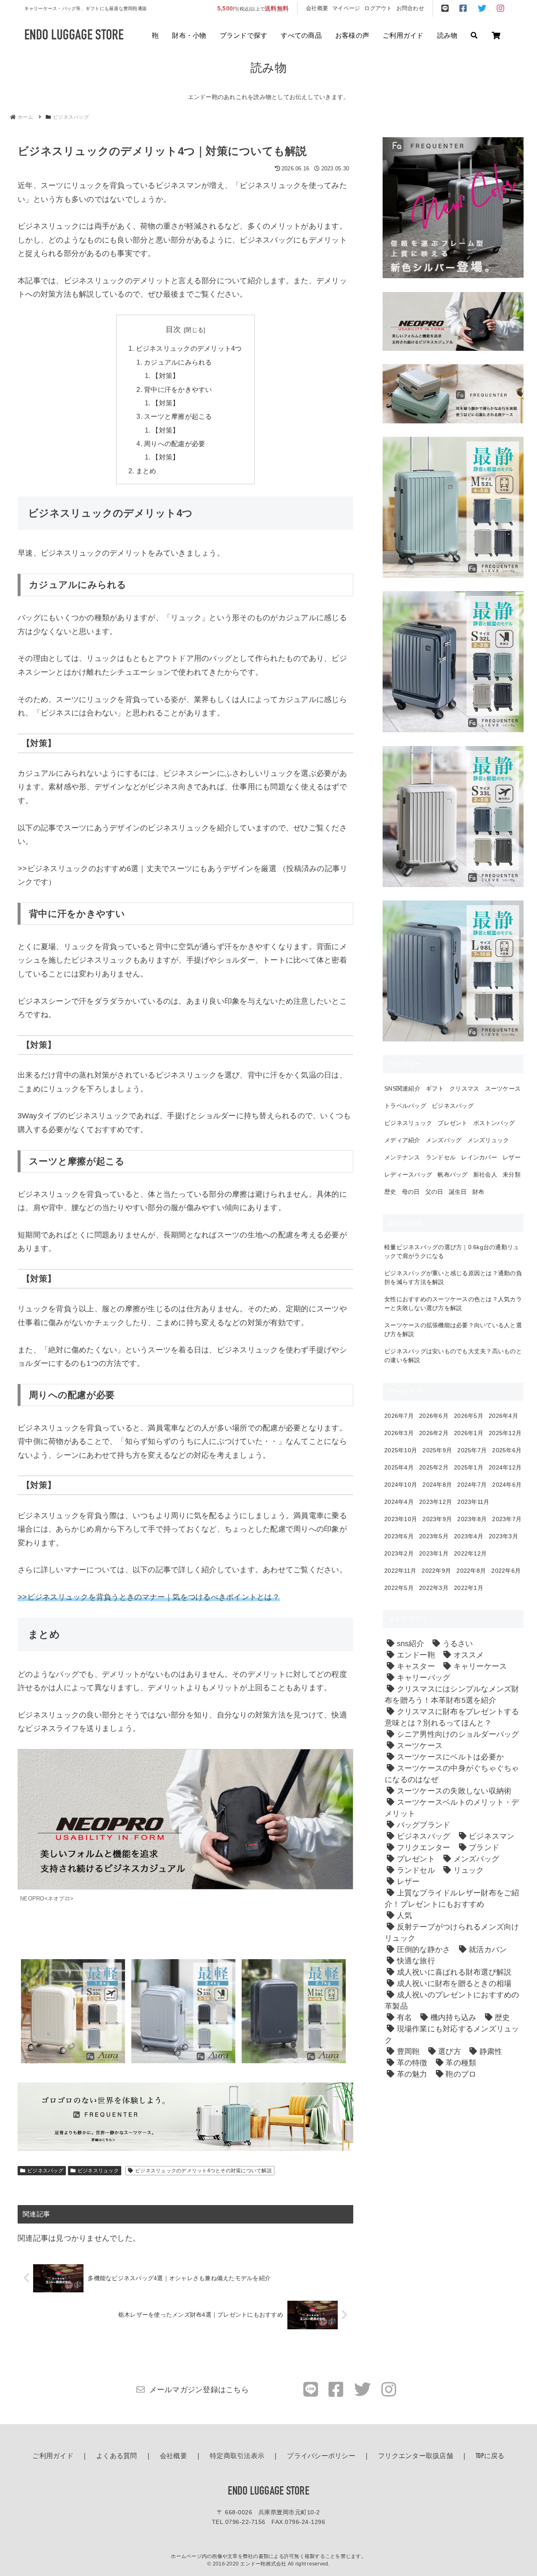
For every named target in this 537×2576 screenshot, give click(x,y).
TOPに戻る (490, 2456)
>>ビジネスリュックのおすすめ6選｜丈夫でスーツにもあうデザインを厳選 (147, 869)
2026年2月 (434, 1433)
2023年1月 (434, 1553)
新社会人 (485, 1174)
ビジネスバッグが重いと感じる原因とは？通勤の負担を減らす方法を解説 (453, 1278)
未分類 (512, 1174)
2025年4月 (399, 1467)
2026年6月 (434, 1416)
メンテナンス (402, 1157)
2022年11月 (400, 1571)
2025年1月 (469, 1467)
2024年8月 (437, 1485)
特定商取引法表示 (237, 2456)
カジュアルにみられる (178, 362)
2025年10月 (401, 1450)
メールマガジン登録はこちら (199, 2390)
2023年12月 (435, 1502)
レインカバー (479, 1157)
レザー (512, 1157)
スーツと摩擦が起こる (178, 416)
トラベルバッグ (405, 1106)
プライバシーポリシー (321, 2456)
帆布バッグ (452, 1174)
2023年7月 (507, 1519)
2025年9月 (437, 1450)
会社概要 (317, 8)
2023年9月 (437, 1519)
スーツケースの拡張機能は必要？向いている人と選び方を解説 (453, 1330)
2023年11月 (473, 1502)
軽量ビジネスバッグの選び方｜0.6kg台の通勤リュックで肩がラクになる (452, 1251)
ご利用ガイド (403, 36)
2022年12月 (470, 1553)
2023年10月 (401, 1519)
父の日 (434, 1192)
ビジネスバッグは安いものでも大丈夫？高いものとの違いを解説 (453, 1356)
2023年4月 (469, 1536)
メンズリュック (488, 1140)
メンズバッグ (444, 1140)
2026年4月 (503, 1416)
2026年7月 (399, 1416)
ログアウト (378, 8)
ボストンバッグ (494, 1123)
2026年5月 (469, 1416)
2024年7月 (472, 1485)
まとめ (146, 471)
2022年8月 (471, 1571)
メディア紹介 (402, 1140)
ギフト (435, 1088)
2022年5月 (399, 1588)
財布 (478, 1192)
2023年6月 (399, 1536)
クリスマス (464, 1088)
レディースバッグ (408, 1174)
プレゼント (452, 1123)
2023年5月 (434, 1536)
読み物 (447, 36)
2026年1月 (469, 1433)
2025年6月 (507, 1450)
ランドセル (441, 1157)
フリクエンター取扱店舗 (416, 2456)
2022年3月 (434, 1588)
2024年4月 (399, 1502)
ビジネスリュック (98, 2171)
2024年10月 (401, 1485)
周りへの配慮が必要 (175, 444)
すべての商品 (301, 36)
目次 (173, 329)
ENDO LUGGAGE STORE (268, 2492)
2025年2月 (434, 1467)
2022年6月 (506, 1571)
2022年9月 (436, 1571)
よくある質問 (117, 2456)
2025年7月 (472, 1450)
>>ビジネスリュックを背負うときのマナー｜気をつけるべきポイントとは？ (149, 1597)
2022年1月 (469, 1588)
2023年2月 (399, 1553)
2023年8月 (472, 1519)
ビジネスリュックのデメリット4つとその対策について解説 (203, 2171)
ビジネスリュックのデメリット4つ (189, 348)
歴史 (390, 1192)
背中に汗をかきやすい (178, 389)
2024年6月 (507, 1485)
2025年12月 (505, 1433)
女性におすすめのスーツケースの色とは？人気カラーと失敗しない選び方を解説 (453, 1304)
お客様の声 (352, 36)
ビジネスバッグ (45, 2171)
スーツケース (503, 1088)
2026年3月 (399, 1433)
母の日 (411, 1192)
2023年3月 (503, 1536)
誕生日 (458, 1192)
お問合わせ (410, 8)
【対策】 (166, 376)
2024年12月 (505, 1467)
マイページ (346, 8)
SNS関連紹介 (402, 1088)
